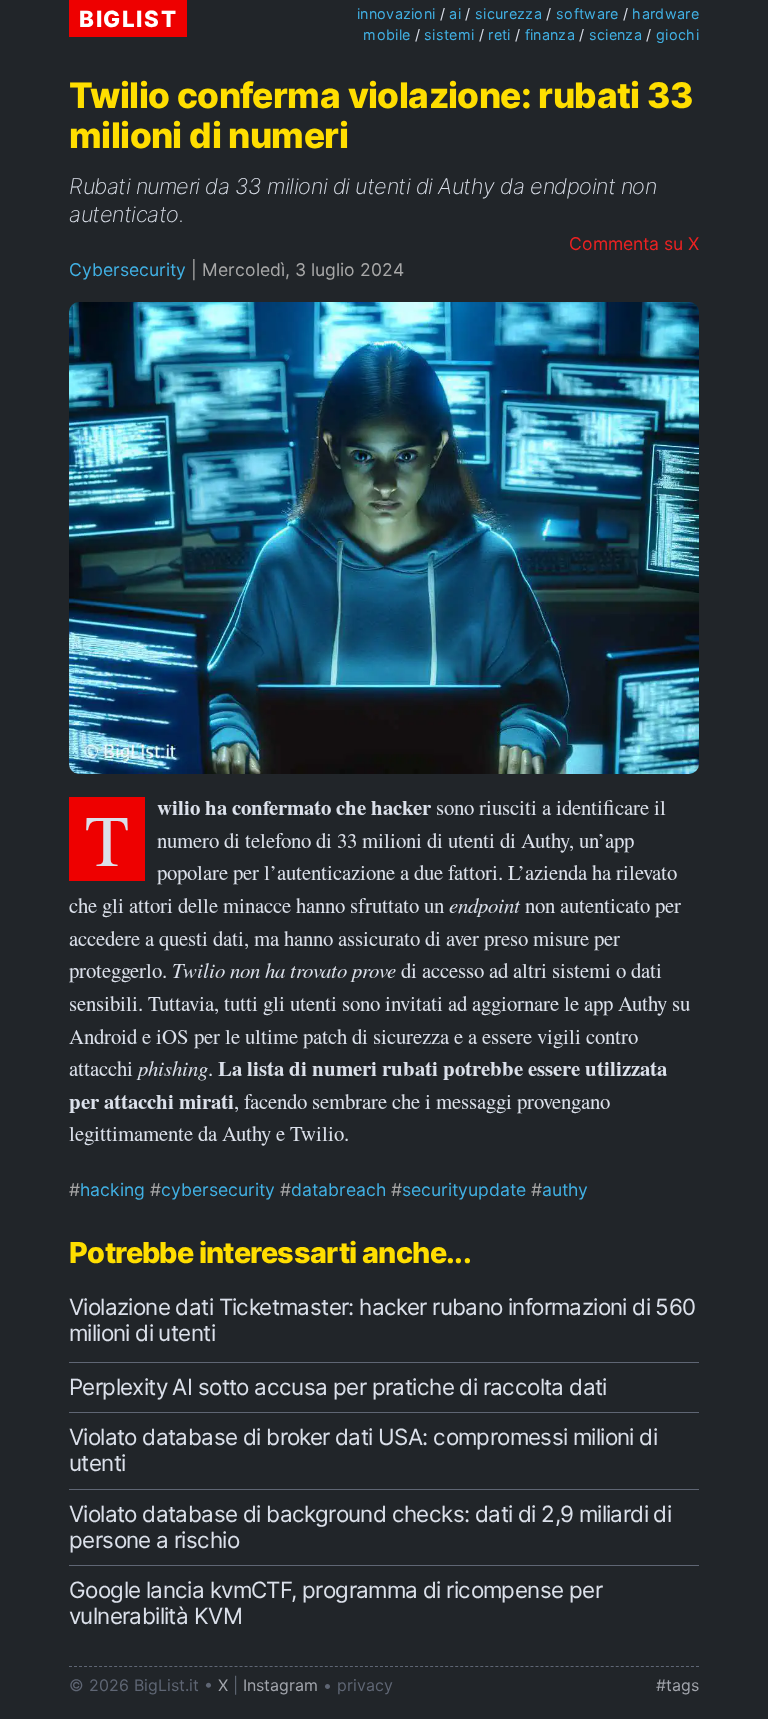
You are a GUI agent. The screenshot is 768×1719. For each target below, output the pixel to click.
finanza (550, 34)
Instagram (280, 1685)
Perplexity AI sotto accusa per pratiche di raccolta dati (338, 1386)
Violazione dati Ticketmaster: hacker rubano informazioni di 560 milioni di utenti (382, 1319)
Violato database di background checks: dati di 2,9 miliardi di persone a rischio (370, 1526)
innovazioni (396, 13)
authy (565, 1189)
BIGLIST (128, 18)
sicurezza (508, 13)
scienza (615, 34)
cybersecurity (218, 1189)
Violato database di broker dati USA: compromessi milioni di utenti (363, 1449)
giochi (677, 34)
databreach (338, 1189)
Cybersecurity (127, 269)
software (587, 13)
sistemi (449, 34)
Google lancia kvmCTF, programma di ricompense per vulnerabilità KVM (335, 1602)
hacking (112, 1189)
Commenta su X (634, 243)
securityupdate (464, 1189)
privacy (365, 1685)
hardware (665, 13)
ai (455, 13)
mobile (386, 34)
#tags (677, 1685)
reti (499, 34)
